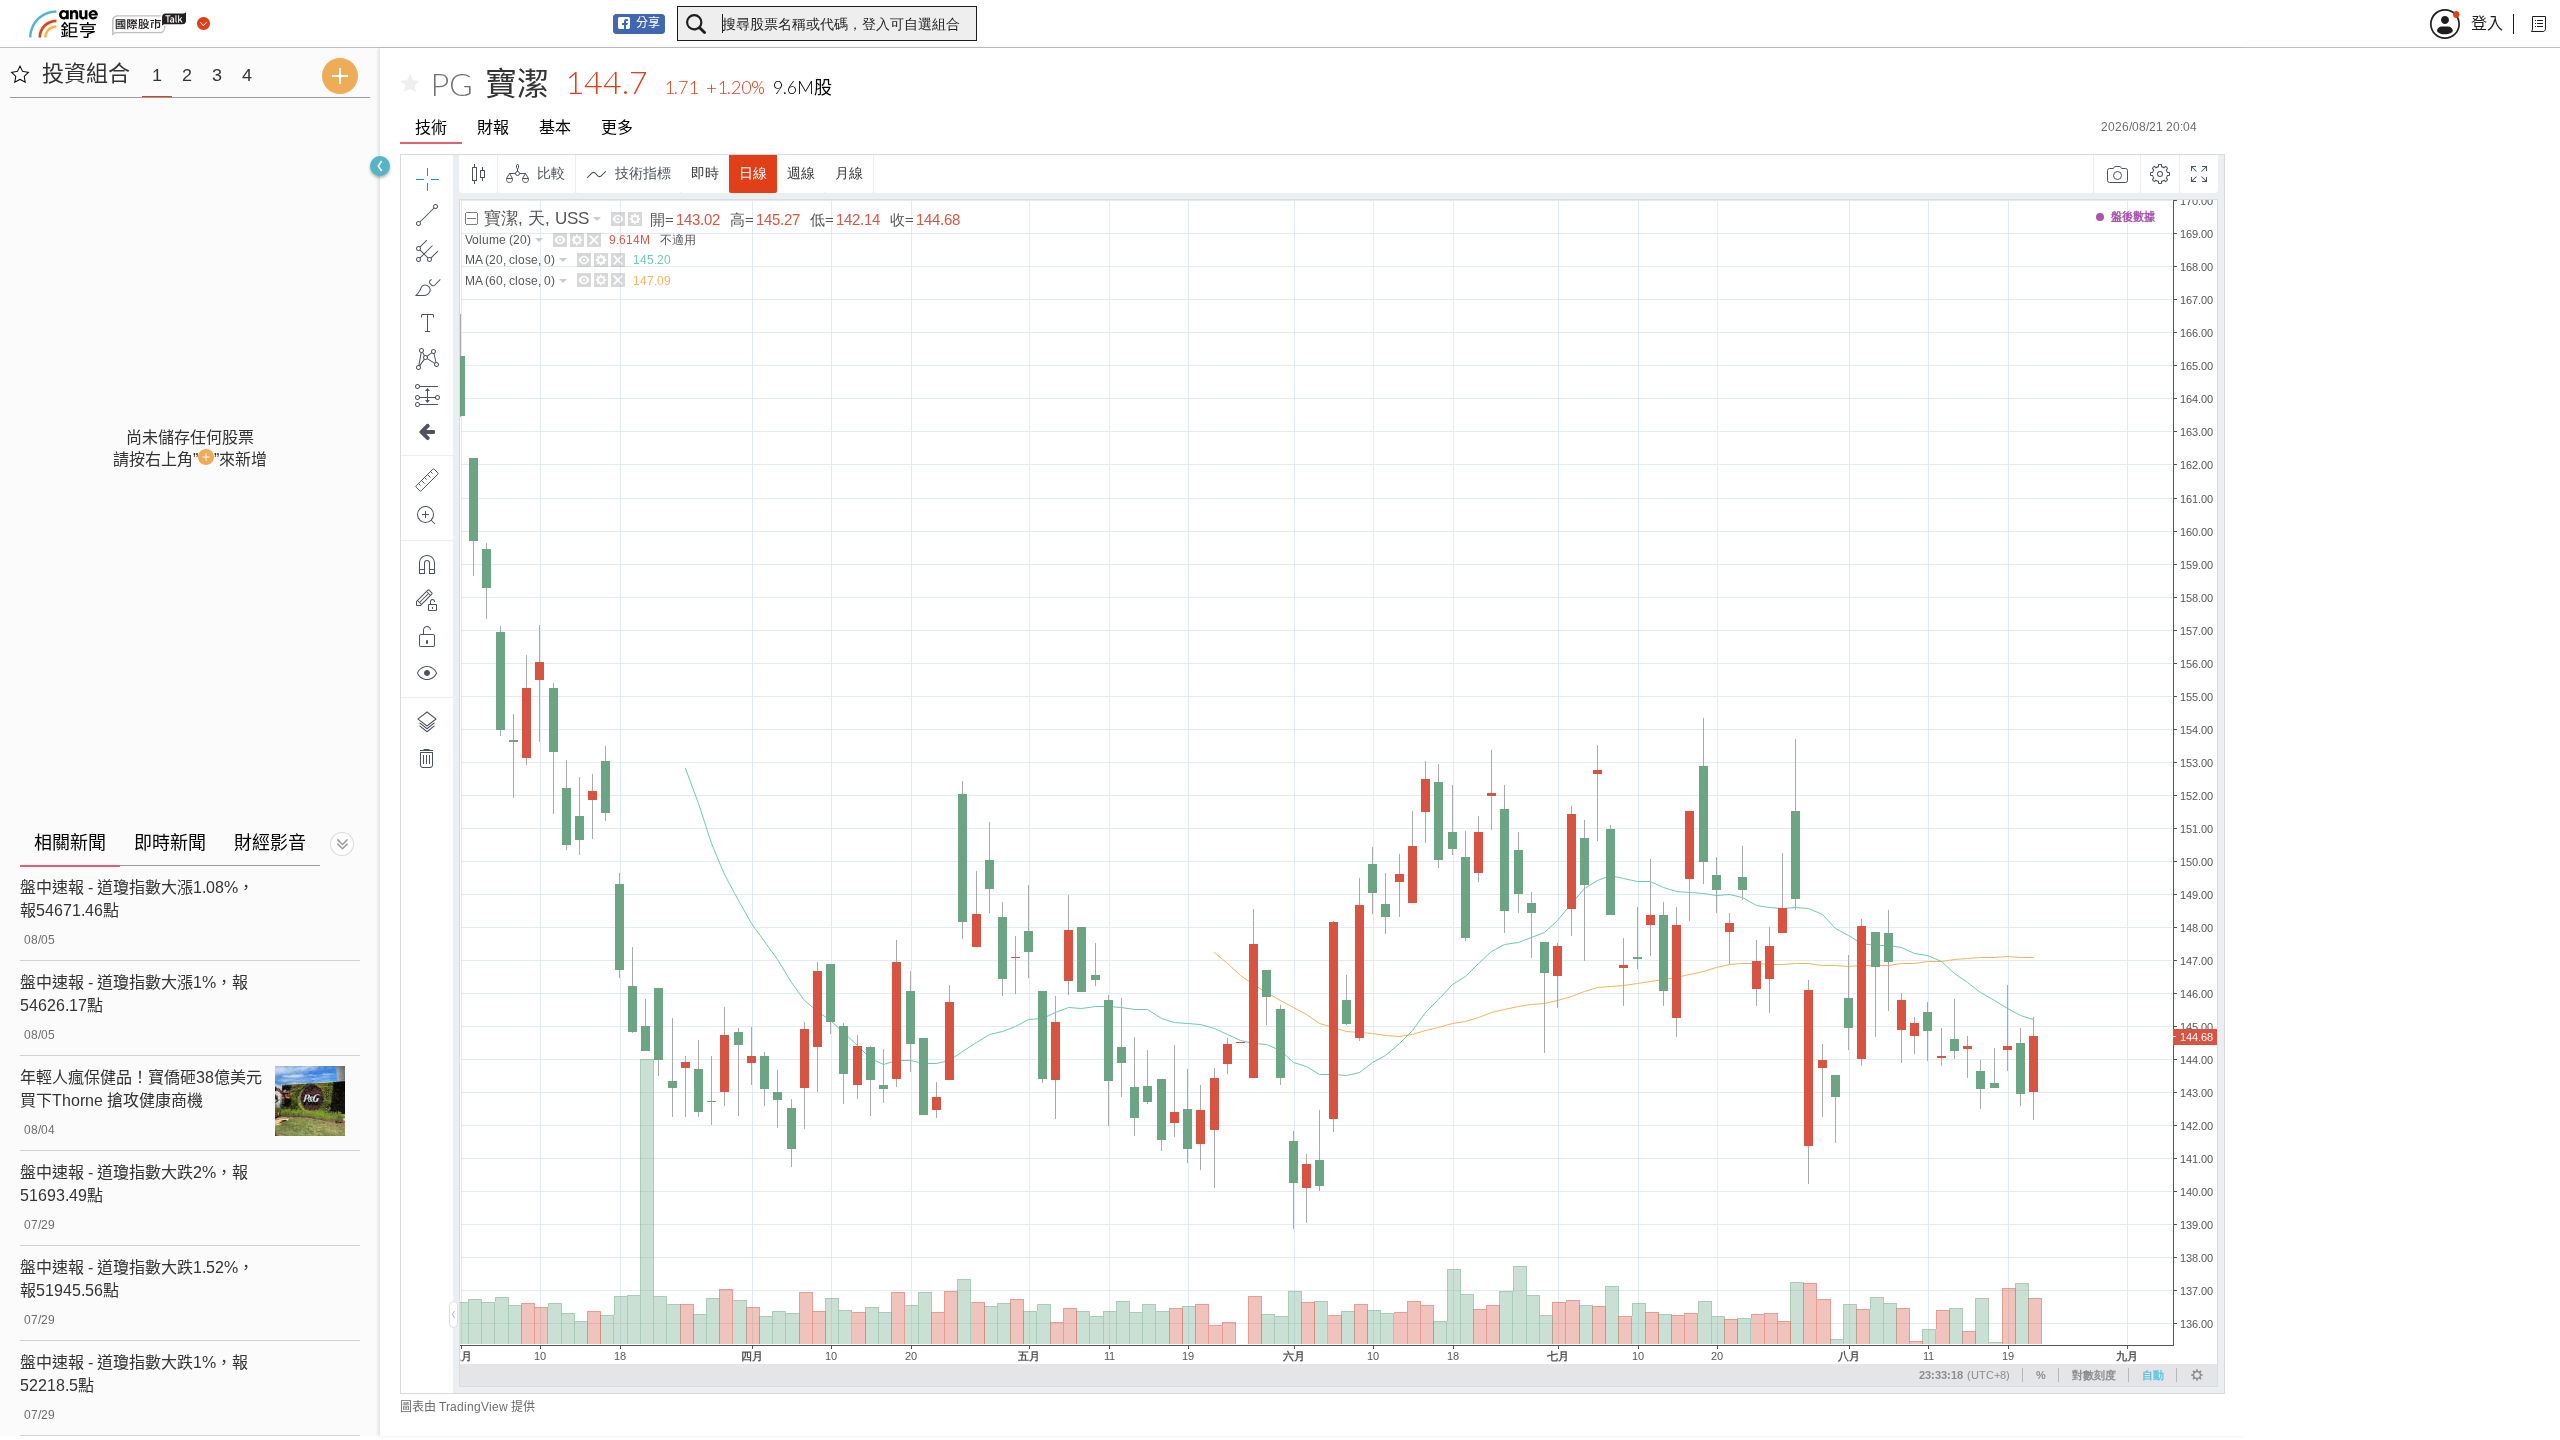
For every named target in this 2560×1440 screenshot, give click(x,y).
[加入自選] (410, 84)
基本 (555, 127)
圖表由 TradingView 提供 (467, 1407)
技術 (431, 127)
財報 (493, 127)
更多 (617, 127)
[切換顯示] (342, 844)
